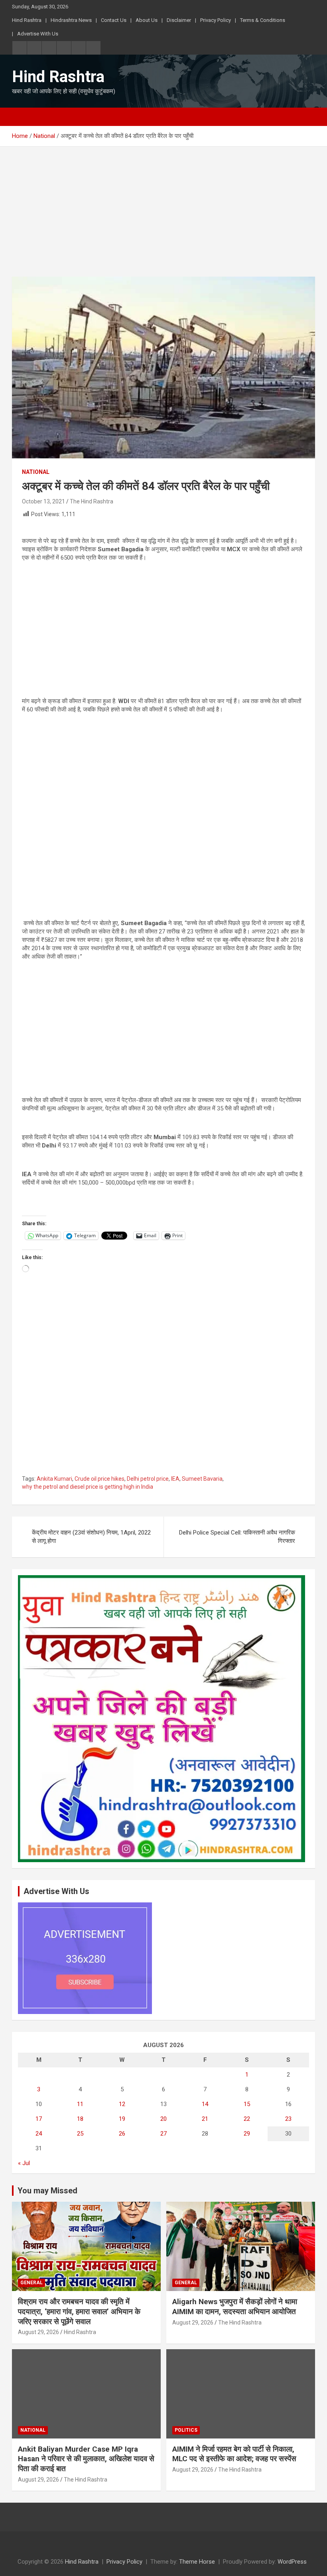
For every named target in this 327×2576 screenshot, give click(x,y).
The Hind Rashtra (92, 501)
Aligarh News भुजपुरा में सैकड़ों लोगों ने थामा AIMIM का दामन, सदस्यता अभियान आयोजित (235, 2307)
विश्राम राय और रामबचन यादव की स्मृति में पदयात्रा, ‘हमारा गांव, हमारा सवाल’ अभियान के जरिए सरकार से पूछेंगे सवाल (79, 2311)
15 (247, 2104)
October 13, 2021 (43, 501)
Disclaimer (179, 20)
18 (80, 2119)
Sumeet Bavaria (202, 1479)
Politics (186, 2430)
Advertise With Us (38, 34)
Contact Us (114, 20)
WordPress (292, 2562)
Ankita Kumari (54, 1479)
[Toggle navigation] (22, 117)
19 (122, 2119)
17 (39, 2119)
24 (39, 2134)
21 (205, 2119)
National (36, 472)
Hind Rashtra (27, 20)
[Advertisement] (163, 218)
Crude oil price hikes (99, 1479)
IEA (175, 1479)
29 (247, 2134)
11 (80, 2104)
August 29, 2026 (38, 2332)
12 (122, 2104)
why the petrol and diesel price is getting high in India (88, 1487)
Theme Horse (197, 2562)
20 (163, 2119)
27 (163, 2134)
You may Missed (47, 2191)
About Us (147, 20)
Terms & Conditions (263, 20)
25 (80, 2134)
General (32, 2283)
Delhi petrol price (148, 1479)
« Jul (24, 2163)
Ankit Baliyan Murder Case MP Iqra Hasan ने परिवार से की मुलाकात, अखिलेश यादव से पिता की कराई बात (86, 2459)
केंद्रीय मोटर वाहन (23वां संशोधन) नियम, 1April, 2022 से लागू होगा (91, 1537)
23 (288, 2119)
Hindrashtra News (71, 20)
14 (205, 2104)
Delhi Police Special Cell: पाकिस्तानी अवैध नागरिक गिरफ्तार (237, 1537)
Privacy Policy (216, 20)
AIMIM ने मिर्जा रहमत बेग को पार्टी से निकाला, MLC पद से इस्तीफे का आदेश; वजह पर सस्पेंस (234, 2454)
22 (247, 2119)
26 (122, 2134)
